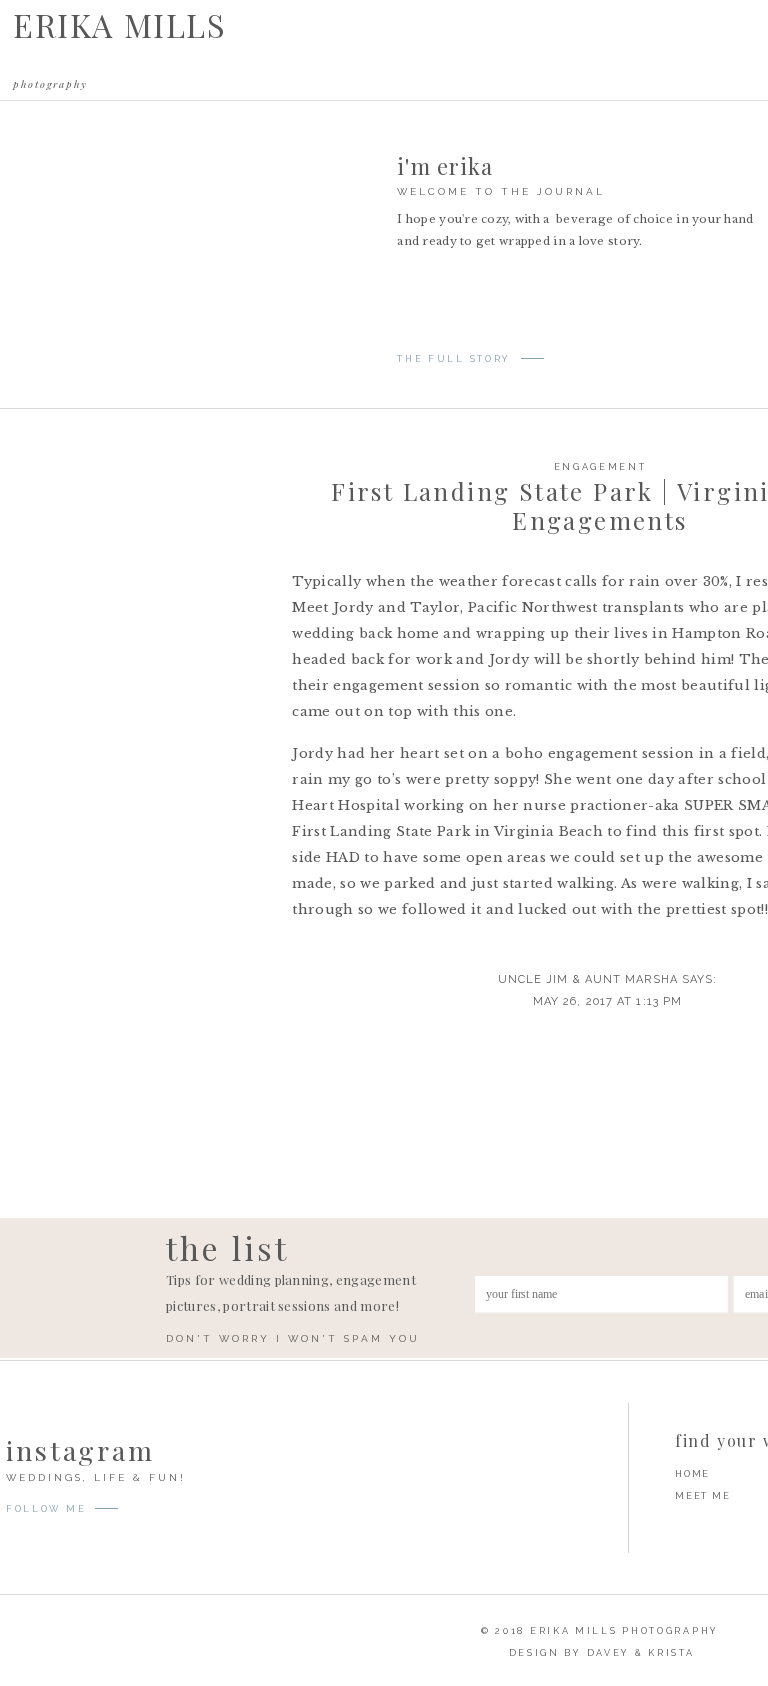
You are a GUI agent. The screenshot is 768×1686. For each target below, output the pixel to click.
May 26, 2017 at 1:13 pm (607, 1001)
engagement (600, 467)
